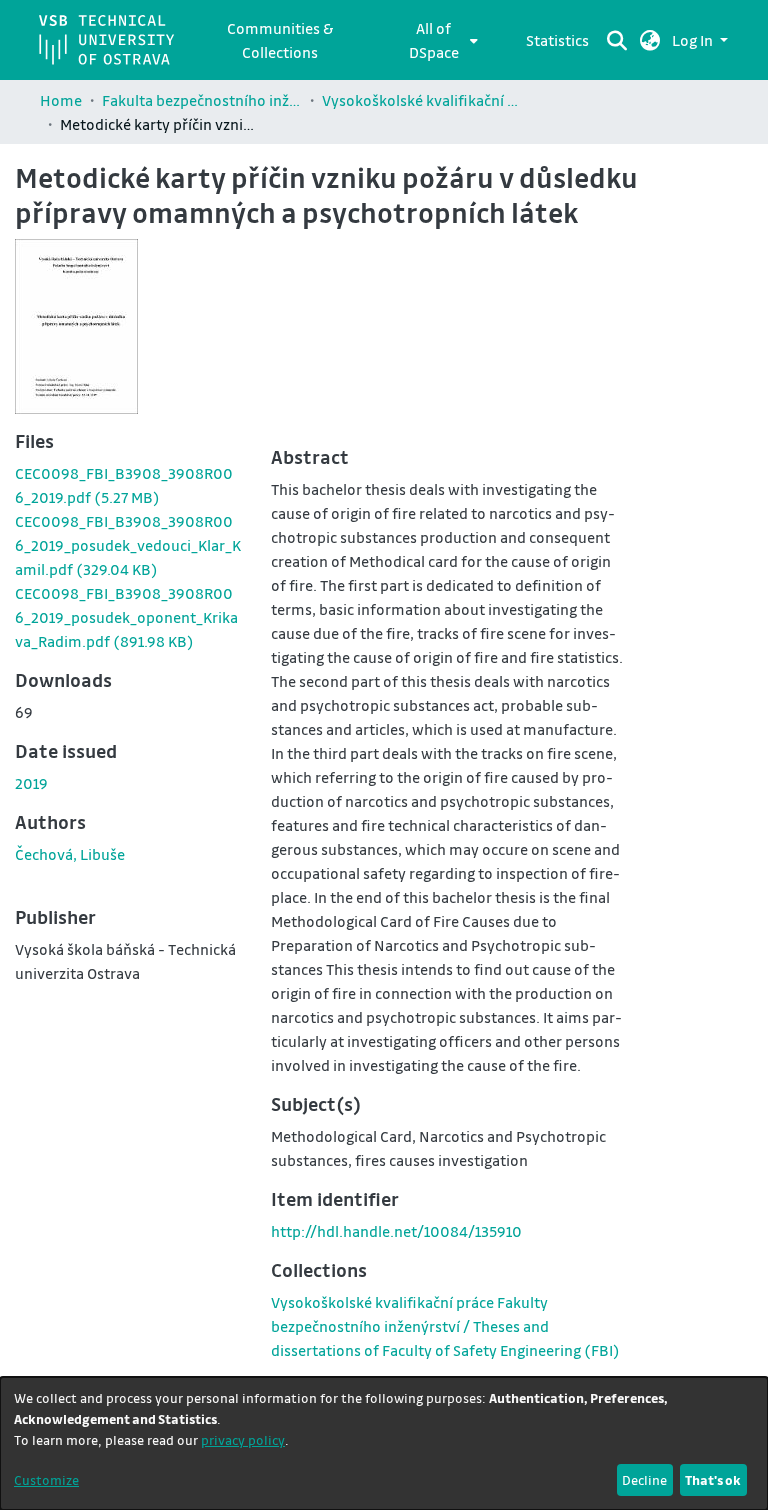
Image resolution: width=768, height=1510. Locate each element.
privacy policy (243, 1439)
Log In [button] (694, 40)
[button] (650, 40)
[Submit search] (617, 40)
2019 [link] (31, 783)
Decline (644, 1479)
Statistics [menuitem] (557, 40)
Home (61, 100)
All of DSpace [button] (434, 40)
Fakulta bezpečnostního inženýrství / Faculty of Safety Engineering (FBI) (202, 100)
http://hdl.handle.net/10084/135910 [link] (396, 1231)
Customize (46, 1479)
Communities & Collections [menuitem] (280, 40)
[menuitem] (439, 40)
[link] (128, 545)
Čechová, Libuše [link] (70, 854)
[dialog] (384, 1443)
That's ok (713, 1479)
